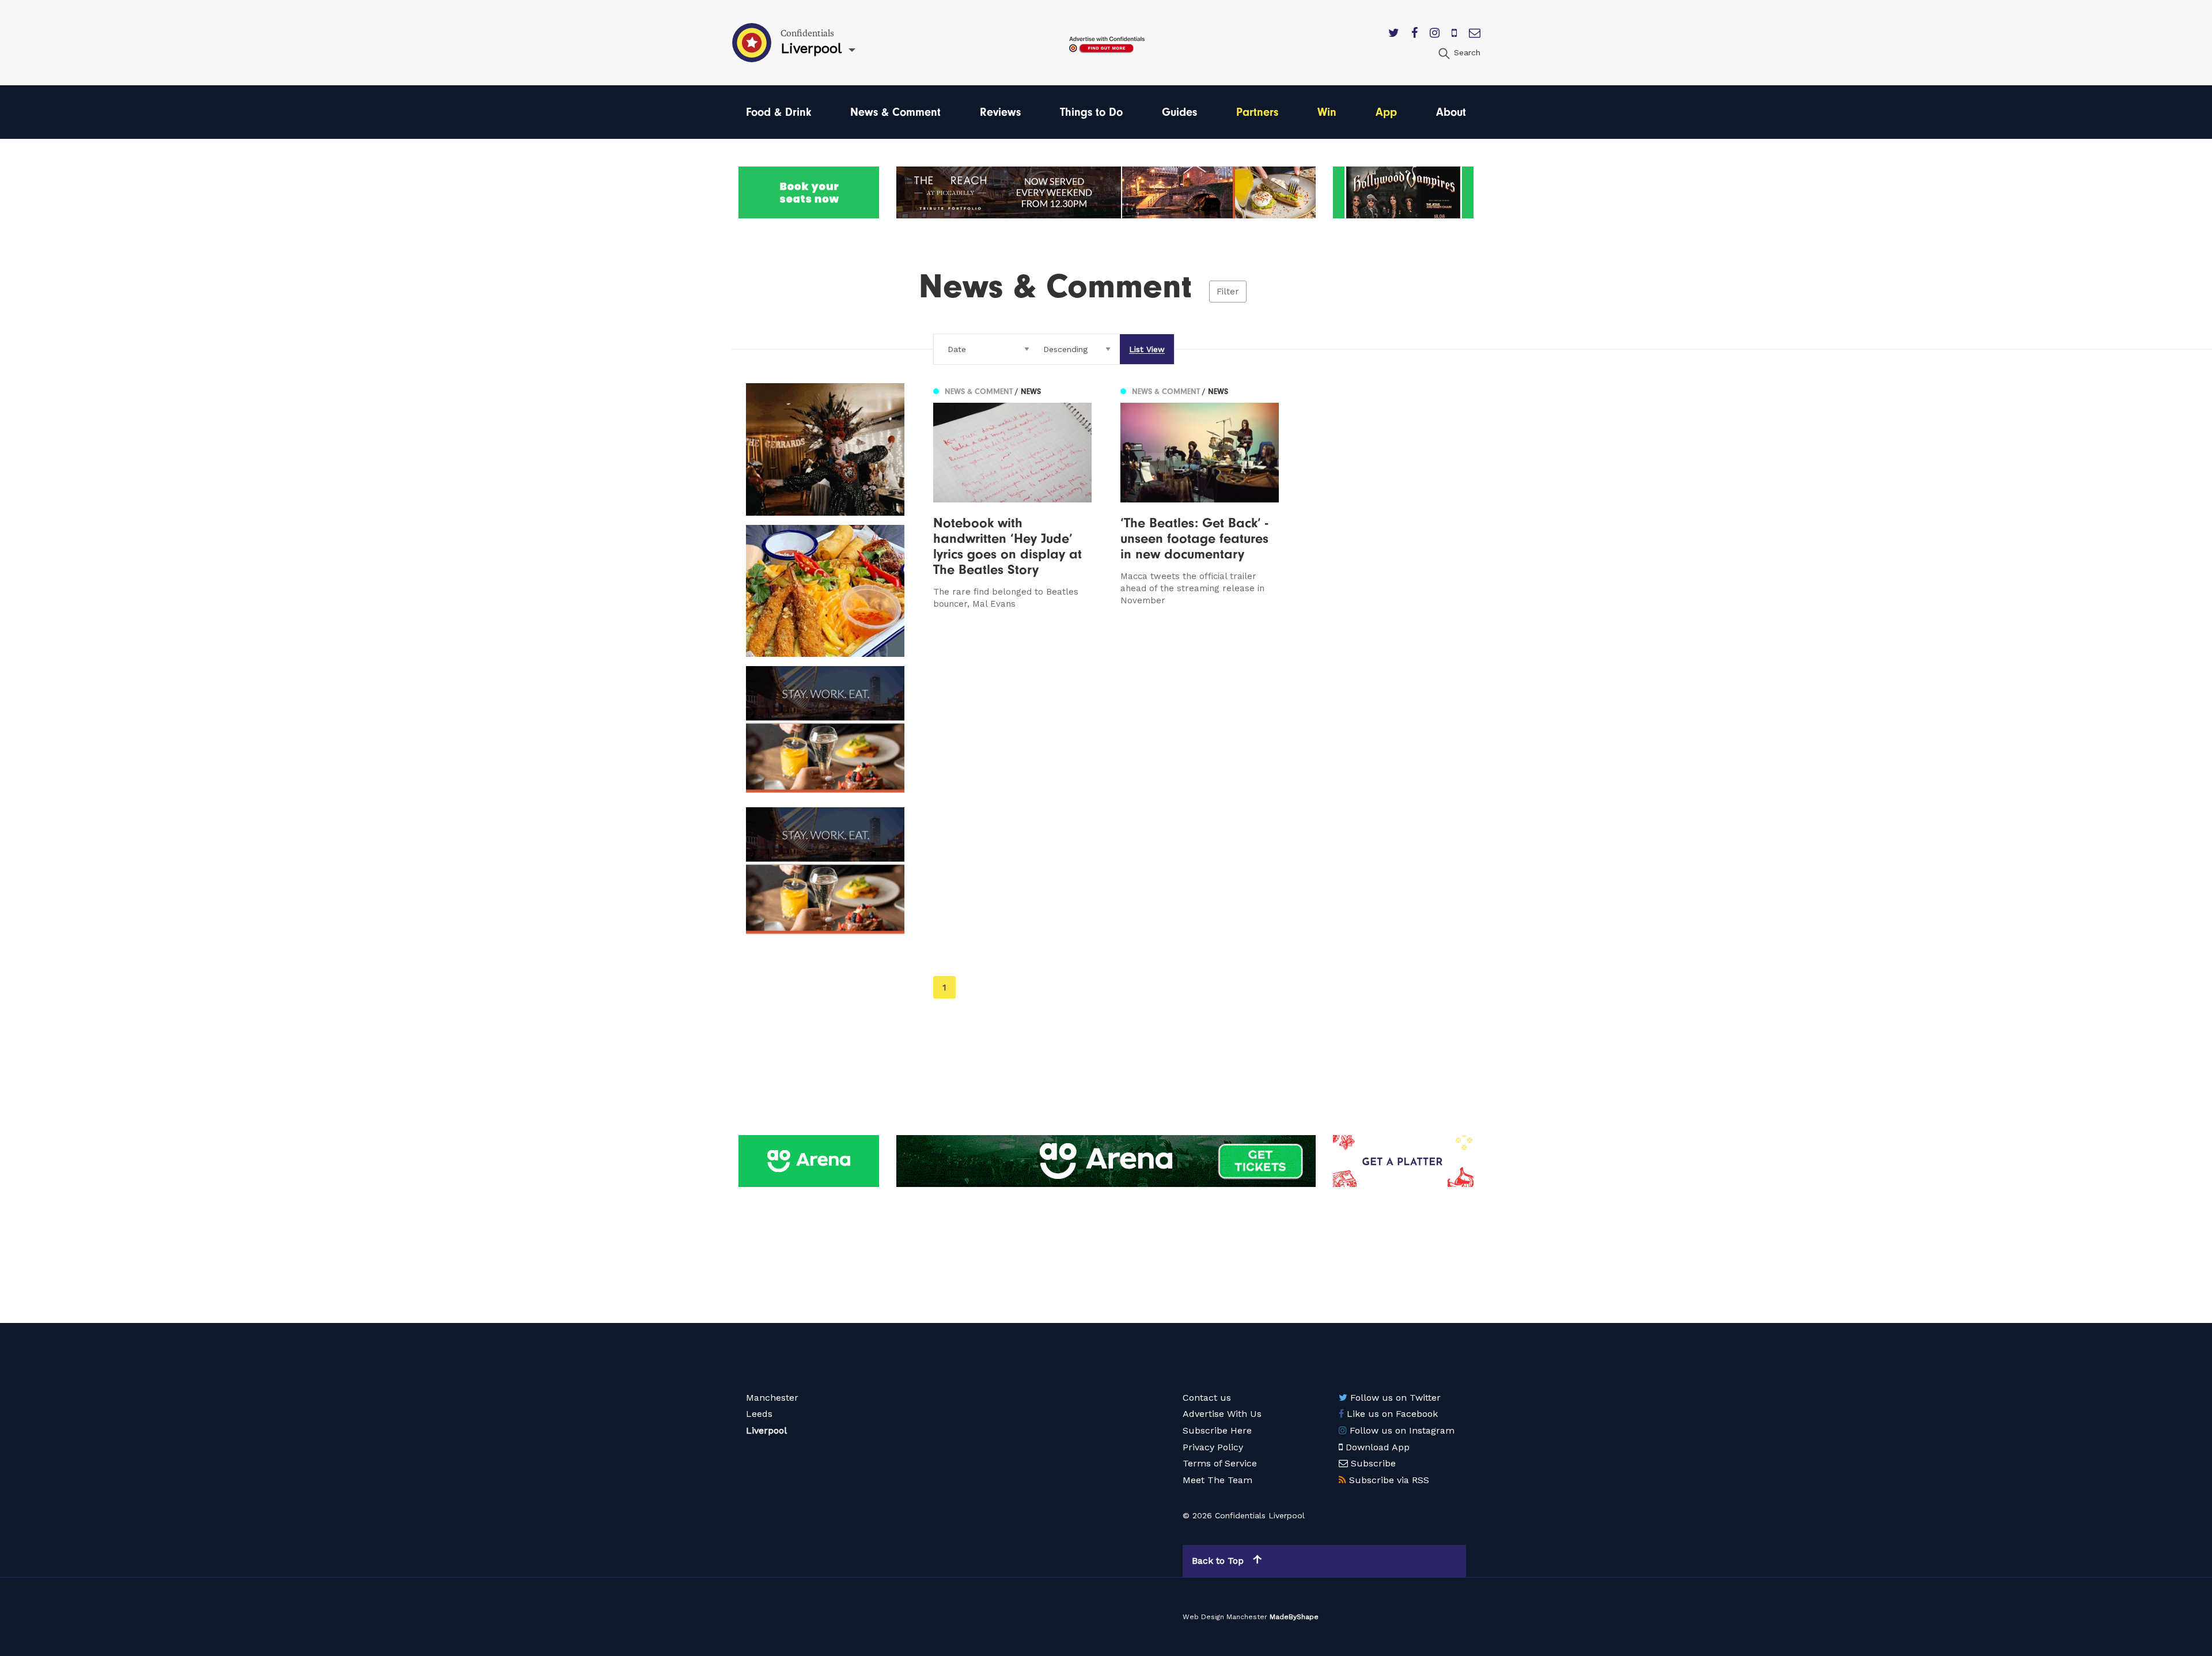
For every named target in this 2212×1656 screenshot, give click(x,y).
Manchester (772, 1398)
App (1386, 112)
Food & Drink (779, 112)
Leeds (759, 1414)
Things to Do (1091, 112)
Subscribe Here (1217, 1430)
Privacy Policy (1213, 1447)
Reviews (1000, 112)
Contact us (1207, 1398)
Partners (1257, 112)
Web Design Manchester (1225, 1617)
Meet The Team (1217, 1480)
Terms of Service (1220, 1463)
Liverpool (766, 1430)
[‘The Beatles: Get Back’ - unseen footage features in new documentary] (1200, 496)
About (1451, 112)
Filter (1228, 292)
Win (1327, 112)
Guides (1179, 112)
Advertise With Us (1222, 1414)
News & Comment (895, 112)
